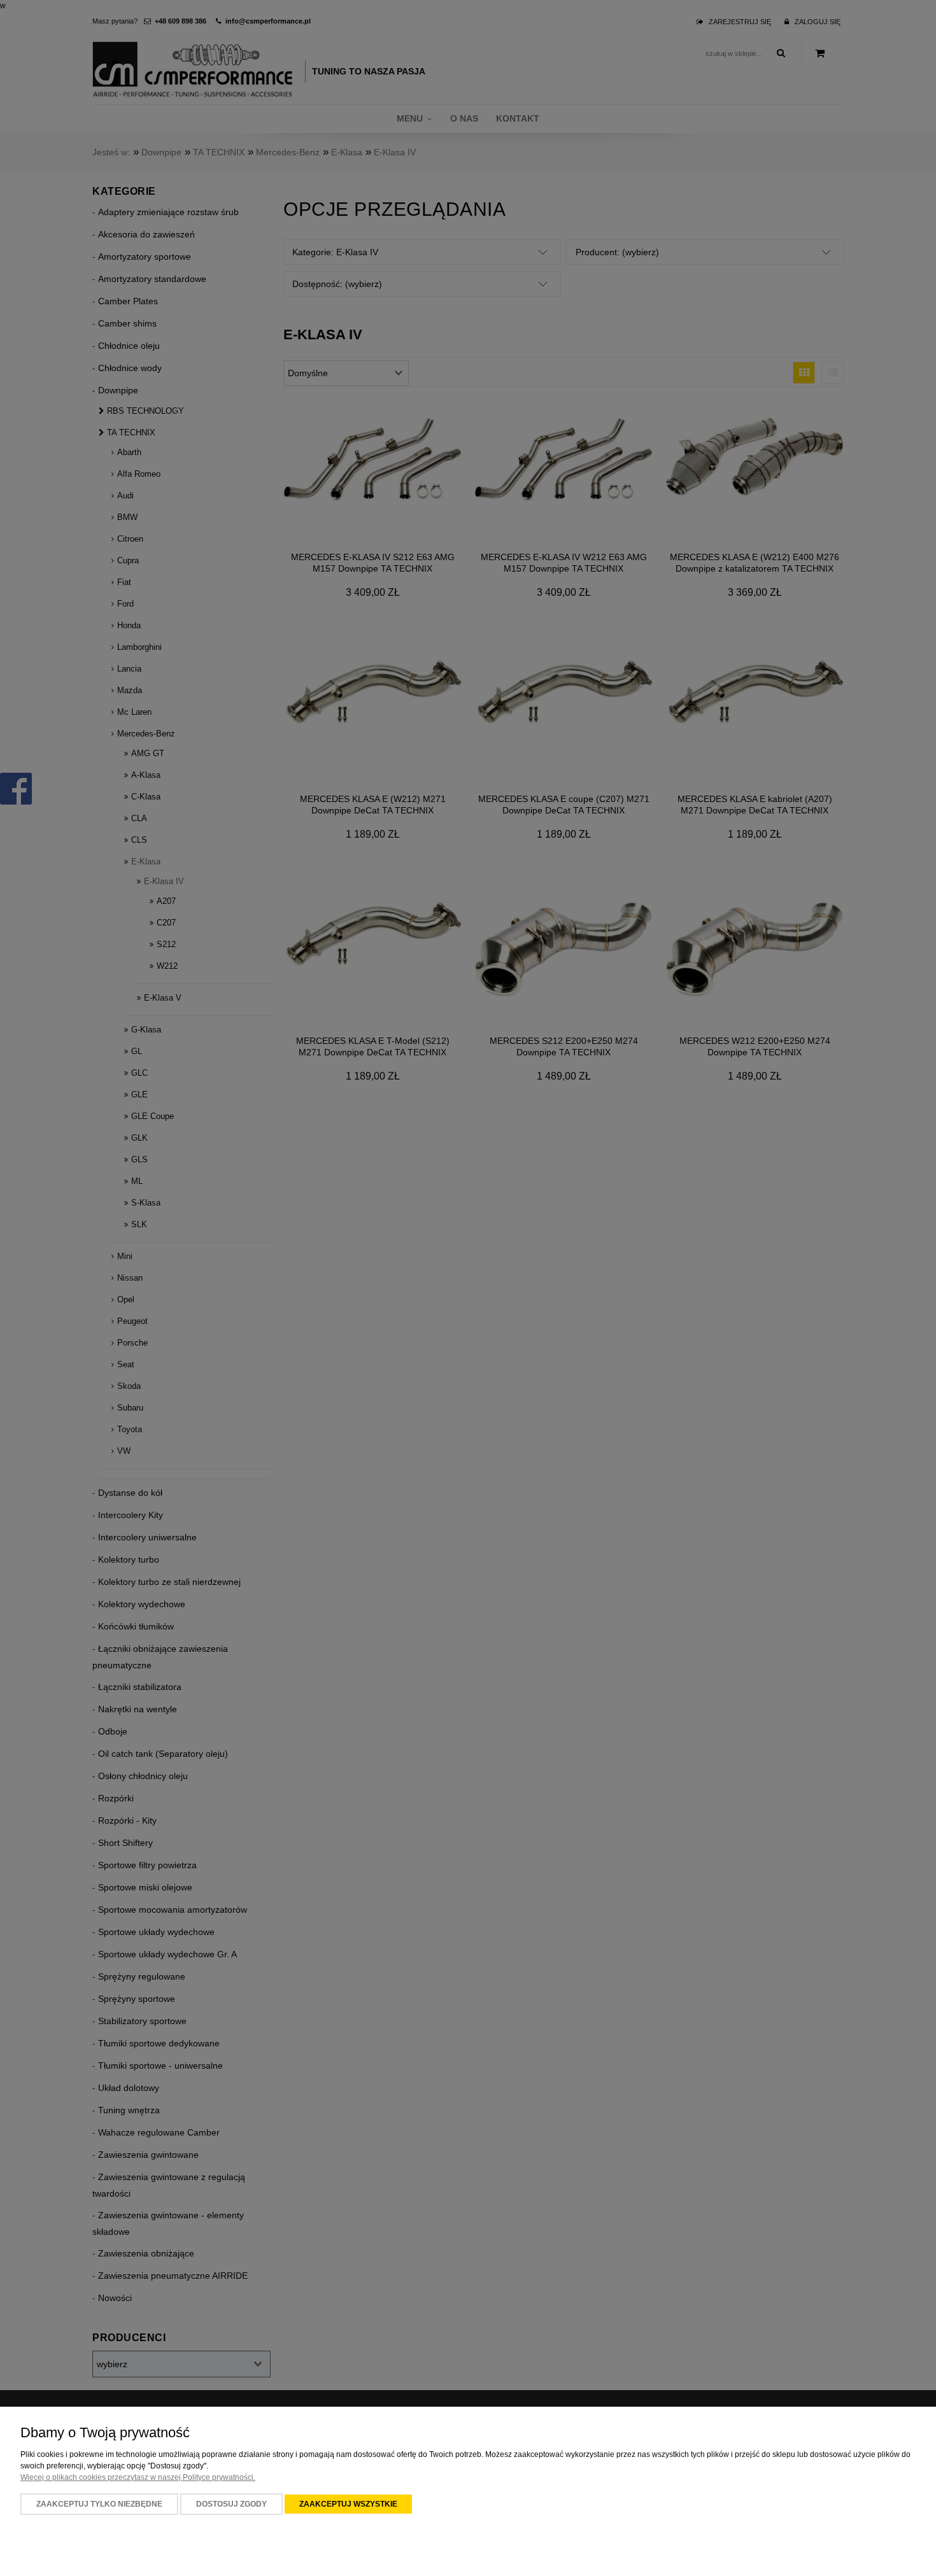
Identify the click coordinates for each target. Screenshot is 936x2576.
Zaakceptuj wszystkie (348, 2504)
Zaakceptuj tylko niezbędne (99, 2504)
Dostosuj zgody (231, 2504)
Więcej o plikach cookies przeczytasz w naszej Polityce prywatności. (138, 2477)
